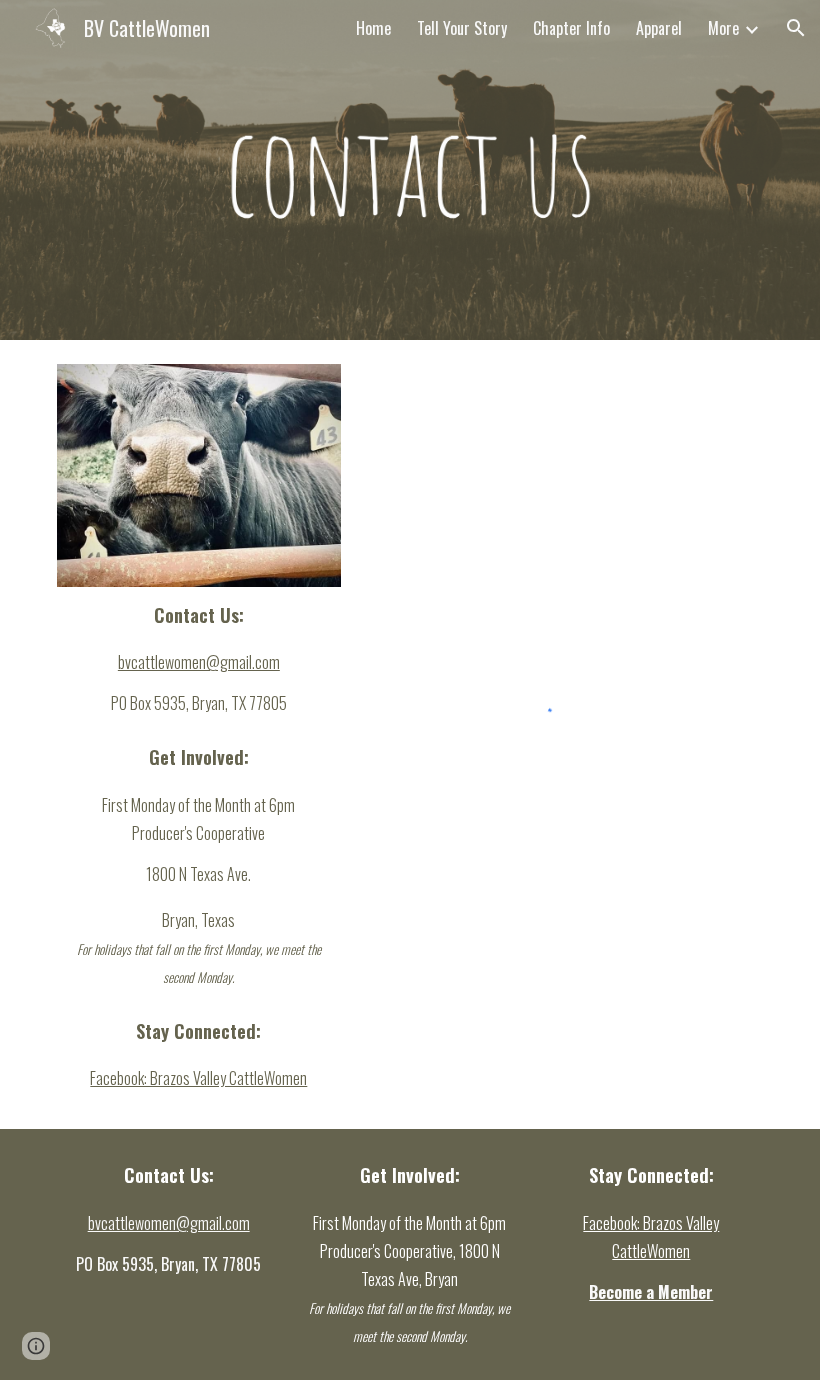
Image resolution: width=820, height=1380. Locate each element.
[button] (796, 28)
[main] (199, 658)
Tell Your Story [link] (462, 28)
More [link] (723, 28)
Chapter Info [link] (571, 28)
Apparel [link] (659, 28)
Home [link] (373, 28)
